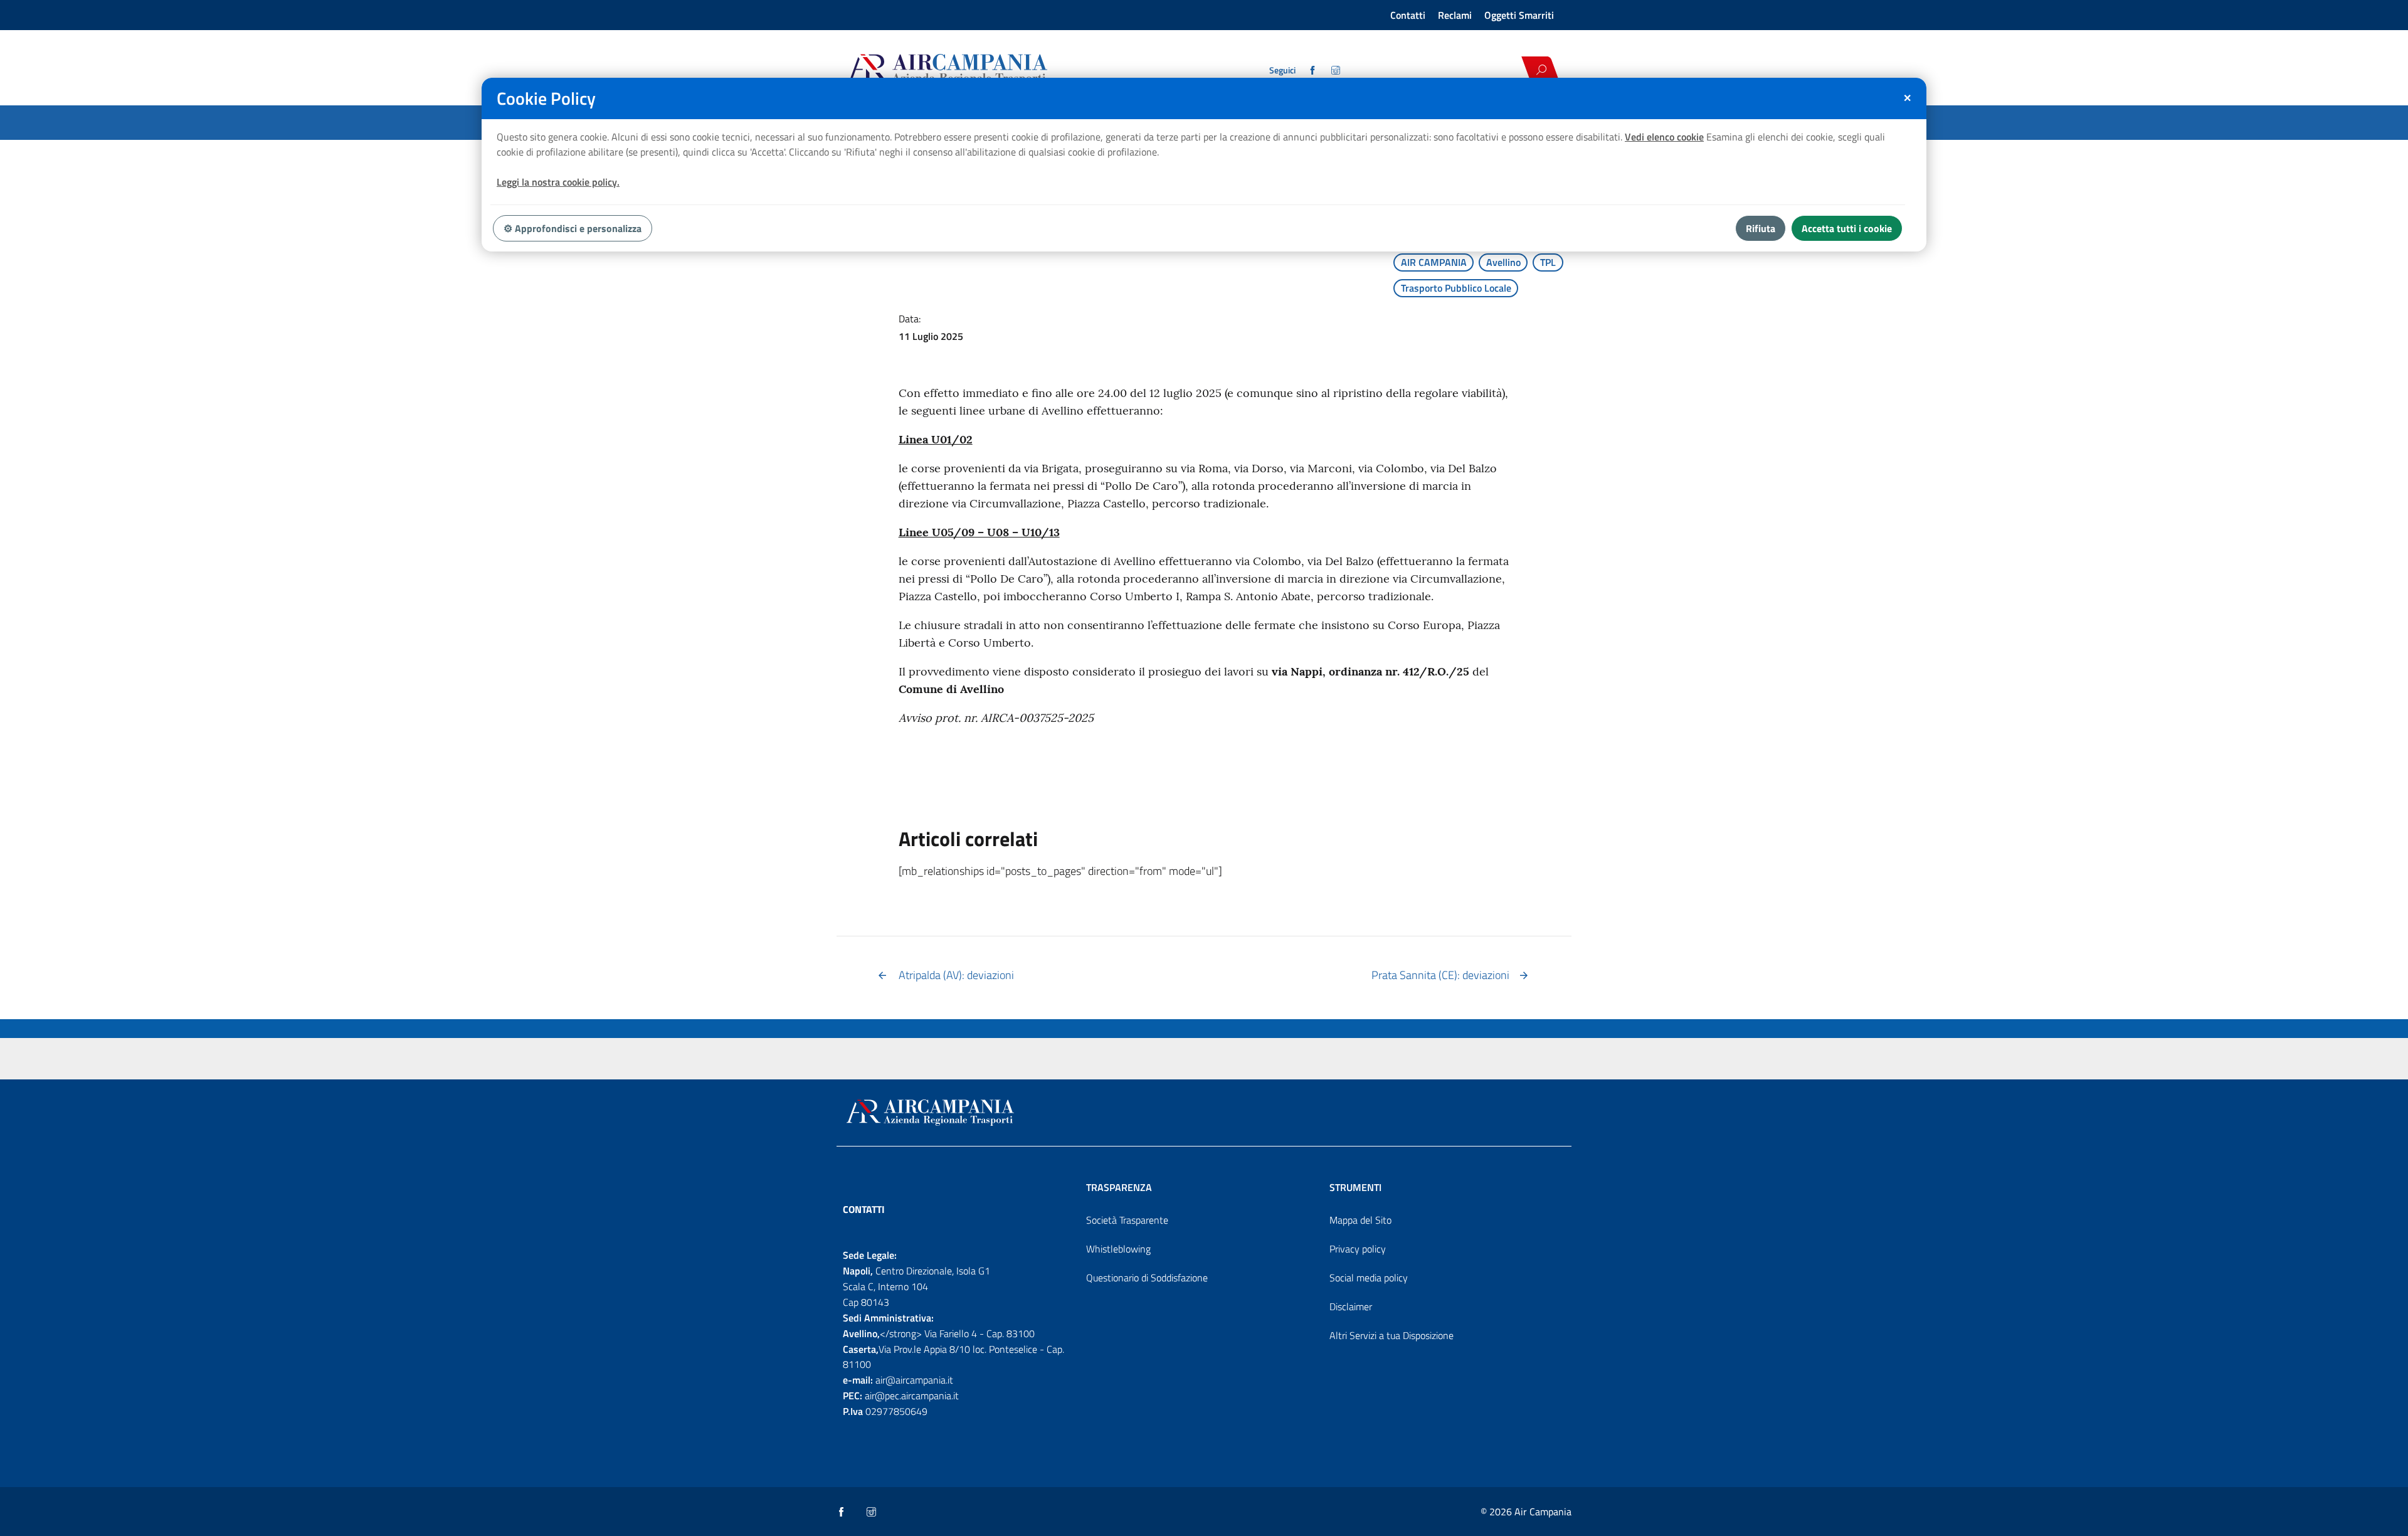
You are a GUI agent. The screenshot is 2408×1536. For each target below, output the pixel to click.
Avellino (1503, 262)
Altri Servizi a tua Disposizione (1391, 1335)
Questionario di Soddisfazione (1147, 1278)
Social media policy (1369, 1278)
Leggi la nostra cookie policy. (558, 182)
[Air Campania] (993, 70)
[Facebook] (1313, 70)
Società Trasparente (1127, 1220)
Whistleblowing (1118, 1249)
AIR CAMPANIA (1434, 262)
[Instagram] (1337, 70)
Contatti (1408, 15)
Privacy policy (1358, 1249)
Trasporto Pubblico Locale (1456, 288)
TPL (1548, 262)
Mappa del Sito (1360, 1220)
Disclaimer (1351, 1306)
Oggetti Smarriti (1519, 15)
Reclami (1455, 15)
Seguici (1282, 70)
